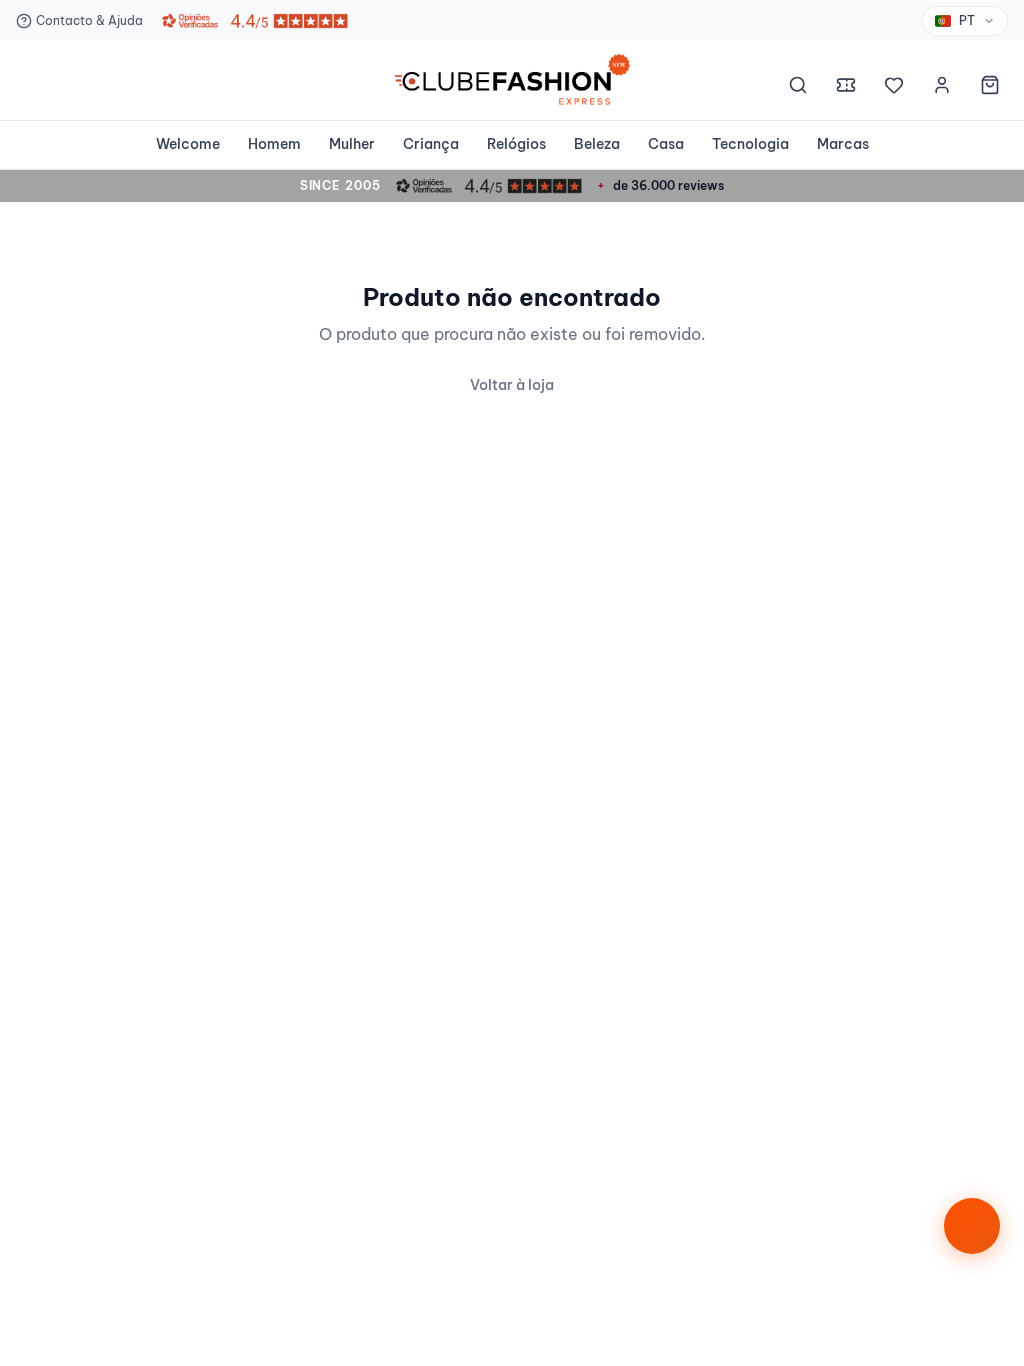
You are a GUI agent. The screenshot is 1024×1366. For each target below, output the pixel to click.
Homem (274, 144)
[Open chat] (972, 1226)
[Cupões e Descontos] (846, 88)
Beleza (597, 144)
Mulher (352, 144)
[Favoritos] (894, 88)
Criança (431, 144)
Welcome (188, 144)
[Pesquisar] (798, 88)
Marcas (843, 144)
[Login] (942, 88)
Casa (666, 144)
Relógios (516, 144)
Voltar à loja (512, 385)
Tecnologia (750, 144)
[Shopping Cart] (990, 88)
